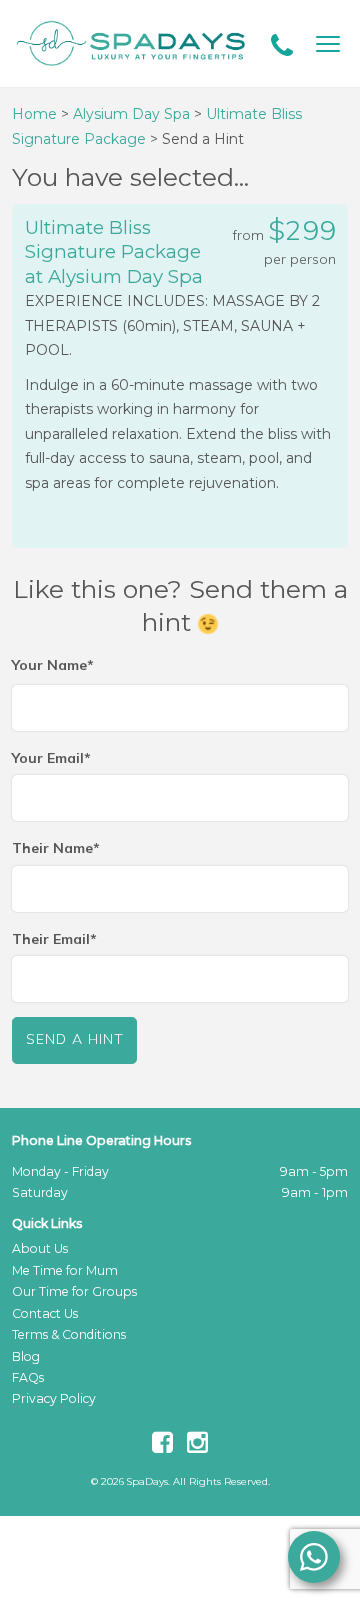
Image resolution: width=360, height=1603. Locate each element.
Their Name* (56, 848)
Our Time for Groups (74, 1291)
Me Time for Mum (65, 1270)
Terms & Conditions (69, 1334)
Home (34, 114)
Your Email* (51, 758)
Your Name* (53, 665)
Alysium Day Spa (131, 114)
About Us (40, 1248)
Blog (26, 1356)
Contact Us (45, 1313)
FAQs (28, 1377)
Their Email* (54, 939)
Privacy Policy (54, 1398)
